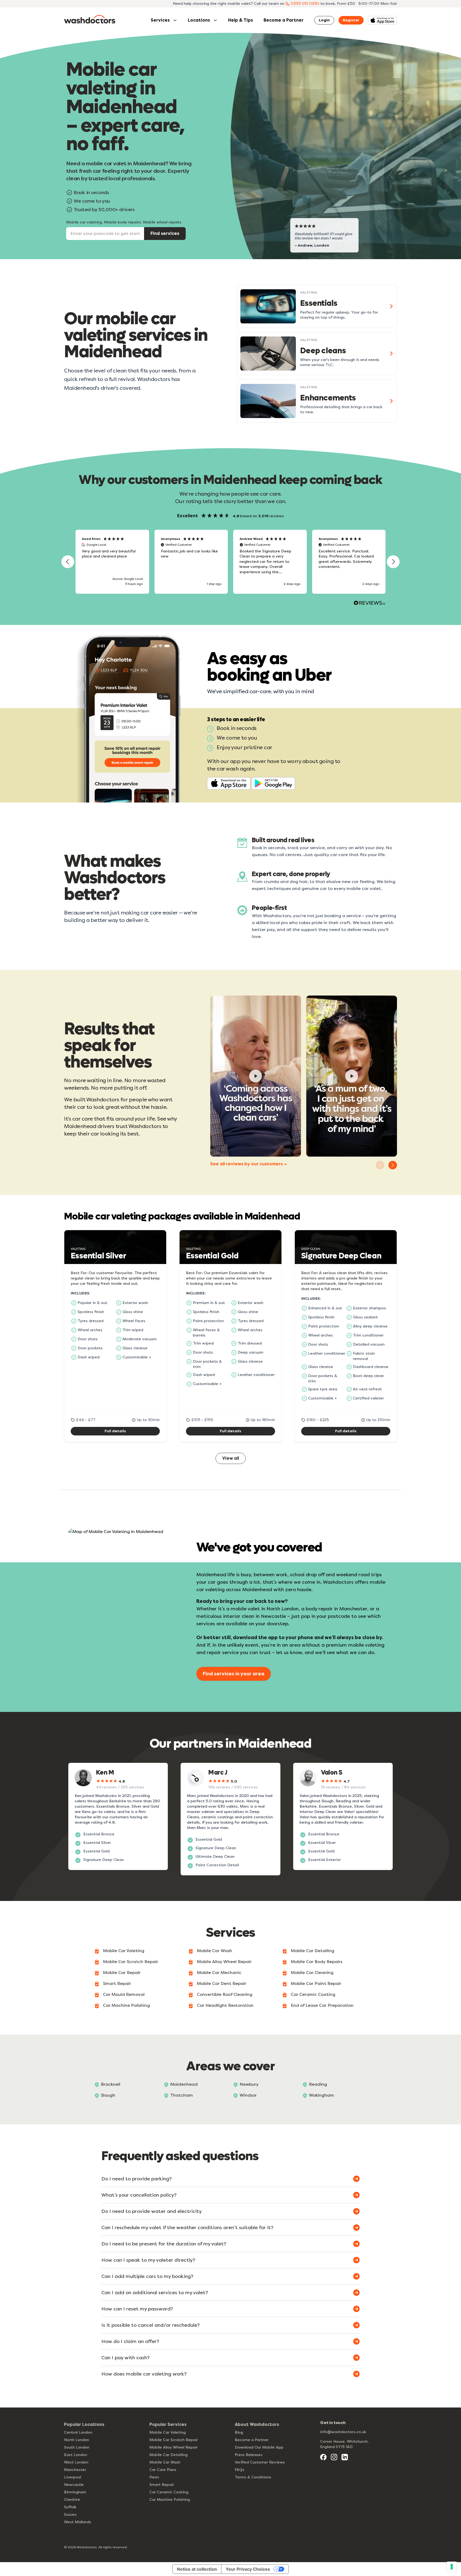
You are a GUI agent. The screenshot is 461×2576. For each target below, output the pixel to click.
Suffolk (70, 2507)
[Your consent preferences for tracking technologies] (452, 2567)
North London (77, 2440)
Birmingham (75, 2492)
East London (76, 2455)
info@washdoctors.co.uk (343, 2432)
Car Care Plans (163, 2470)
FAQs (240, 2470)
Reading (318, 2084)
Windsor (248, 2095)
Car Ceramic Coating (313, 1994)
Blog (239, 2432)
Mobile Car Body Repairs (317, 1962)
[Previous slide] (380, 1165)
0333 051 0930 (305, 4)
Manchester (75, 2470)
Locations (199, 20)
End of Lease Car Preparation (322, 2005)
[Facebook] (323, 2457)
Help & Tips (241, 20)
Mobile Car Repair (122, 1973)
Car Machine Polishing (126, 2005)
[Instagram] (334, 2457)
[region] (230, 562)
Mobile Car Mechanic (219, 1973)
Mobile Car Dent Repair (222, 1983)
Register (351, 20)
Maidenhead (184, 2084)
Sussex (70, 2515)
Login (324, 20)
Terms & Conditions (253, 2477)
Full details (115, 1431)
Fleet (154, 2477)
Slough (108, 2095)
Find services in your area (234, 1674)
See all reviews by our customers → (249, 1164)
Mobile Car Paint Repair (316, 1983)
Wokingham (321, 2095)
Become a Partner (284, 20)
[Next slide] (393, 1165)
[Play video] (256, 1076)
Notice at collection (197, 2569)
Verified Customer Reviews (260, 2462)
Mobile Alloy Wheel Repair (224, 1962)
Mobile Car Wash (214, 1951)
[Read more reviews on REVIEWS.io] (369, 604)
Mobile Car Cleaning (312, 1973)
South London (77, 2447)
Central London (78, 2432)
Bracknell (111, 2084)
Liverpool (73, 2477)
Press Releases (249, 2455)
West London (76, 2462)
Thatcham (182, 2095)
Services (160, 20)
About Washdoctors (257, 2424)
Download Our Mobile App (259, 2447)
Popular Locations (84, 2424)
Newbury (249, 2084)
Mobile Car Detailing (313, 1951)
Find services (165, 233)
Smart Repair (117, 1983)
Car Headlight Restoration (225, 2005)
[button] (68, 562)
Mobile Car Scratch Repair (131, 1962)
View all (231, 1458)
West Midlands (78, 2522)
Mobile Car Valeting (124, 1951)
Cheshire (72, 2500)
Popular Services (168, 2424)
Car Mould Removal (124, 1994)
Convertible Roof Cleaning (225, 1994)
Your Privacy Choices (248, 2569)
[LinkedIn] (345, 2457)
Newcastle (74, 2485)
